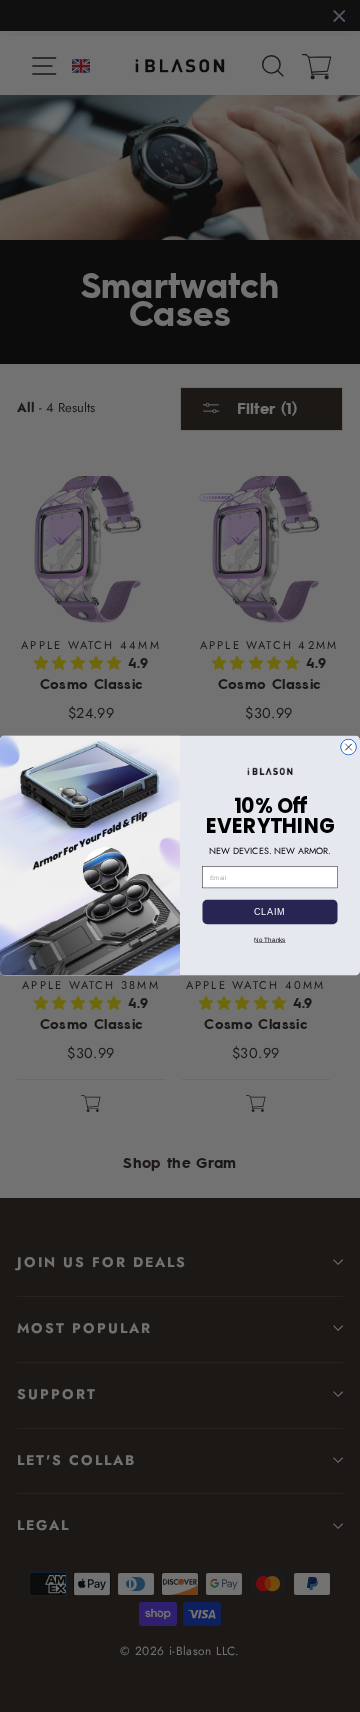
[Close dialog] (349, 748)
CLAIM (270, 912)
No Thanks (269, 939)
